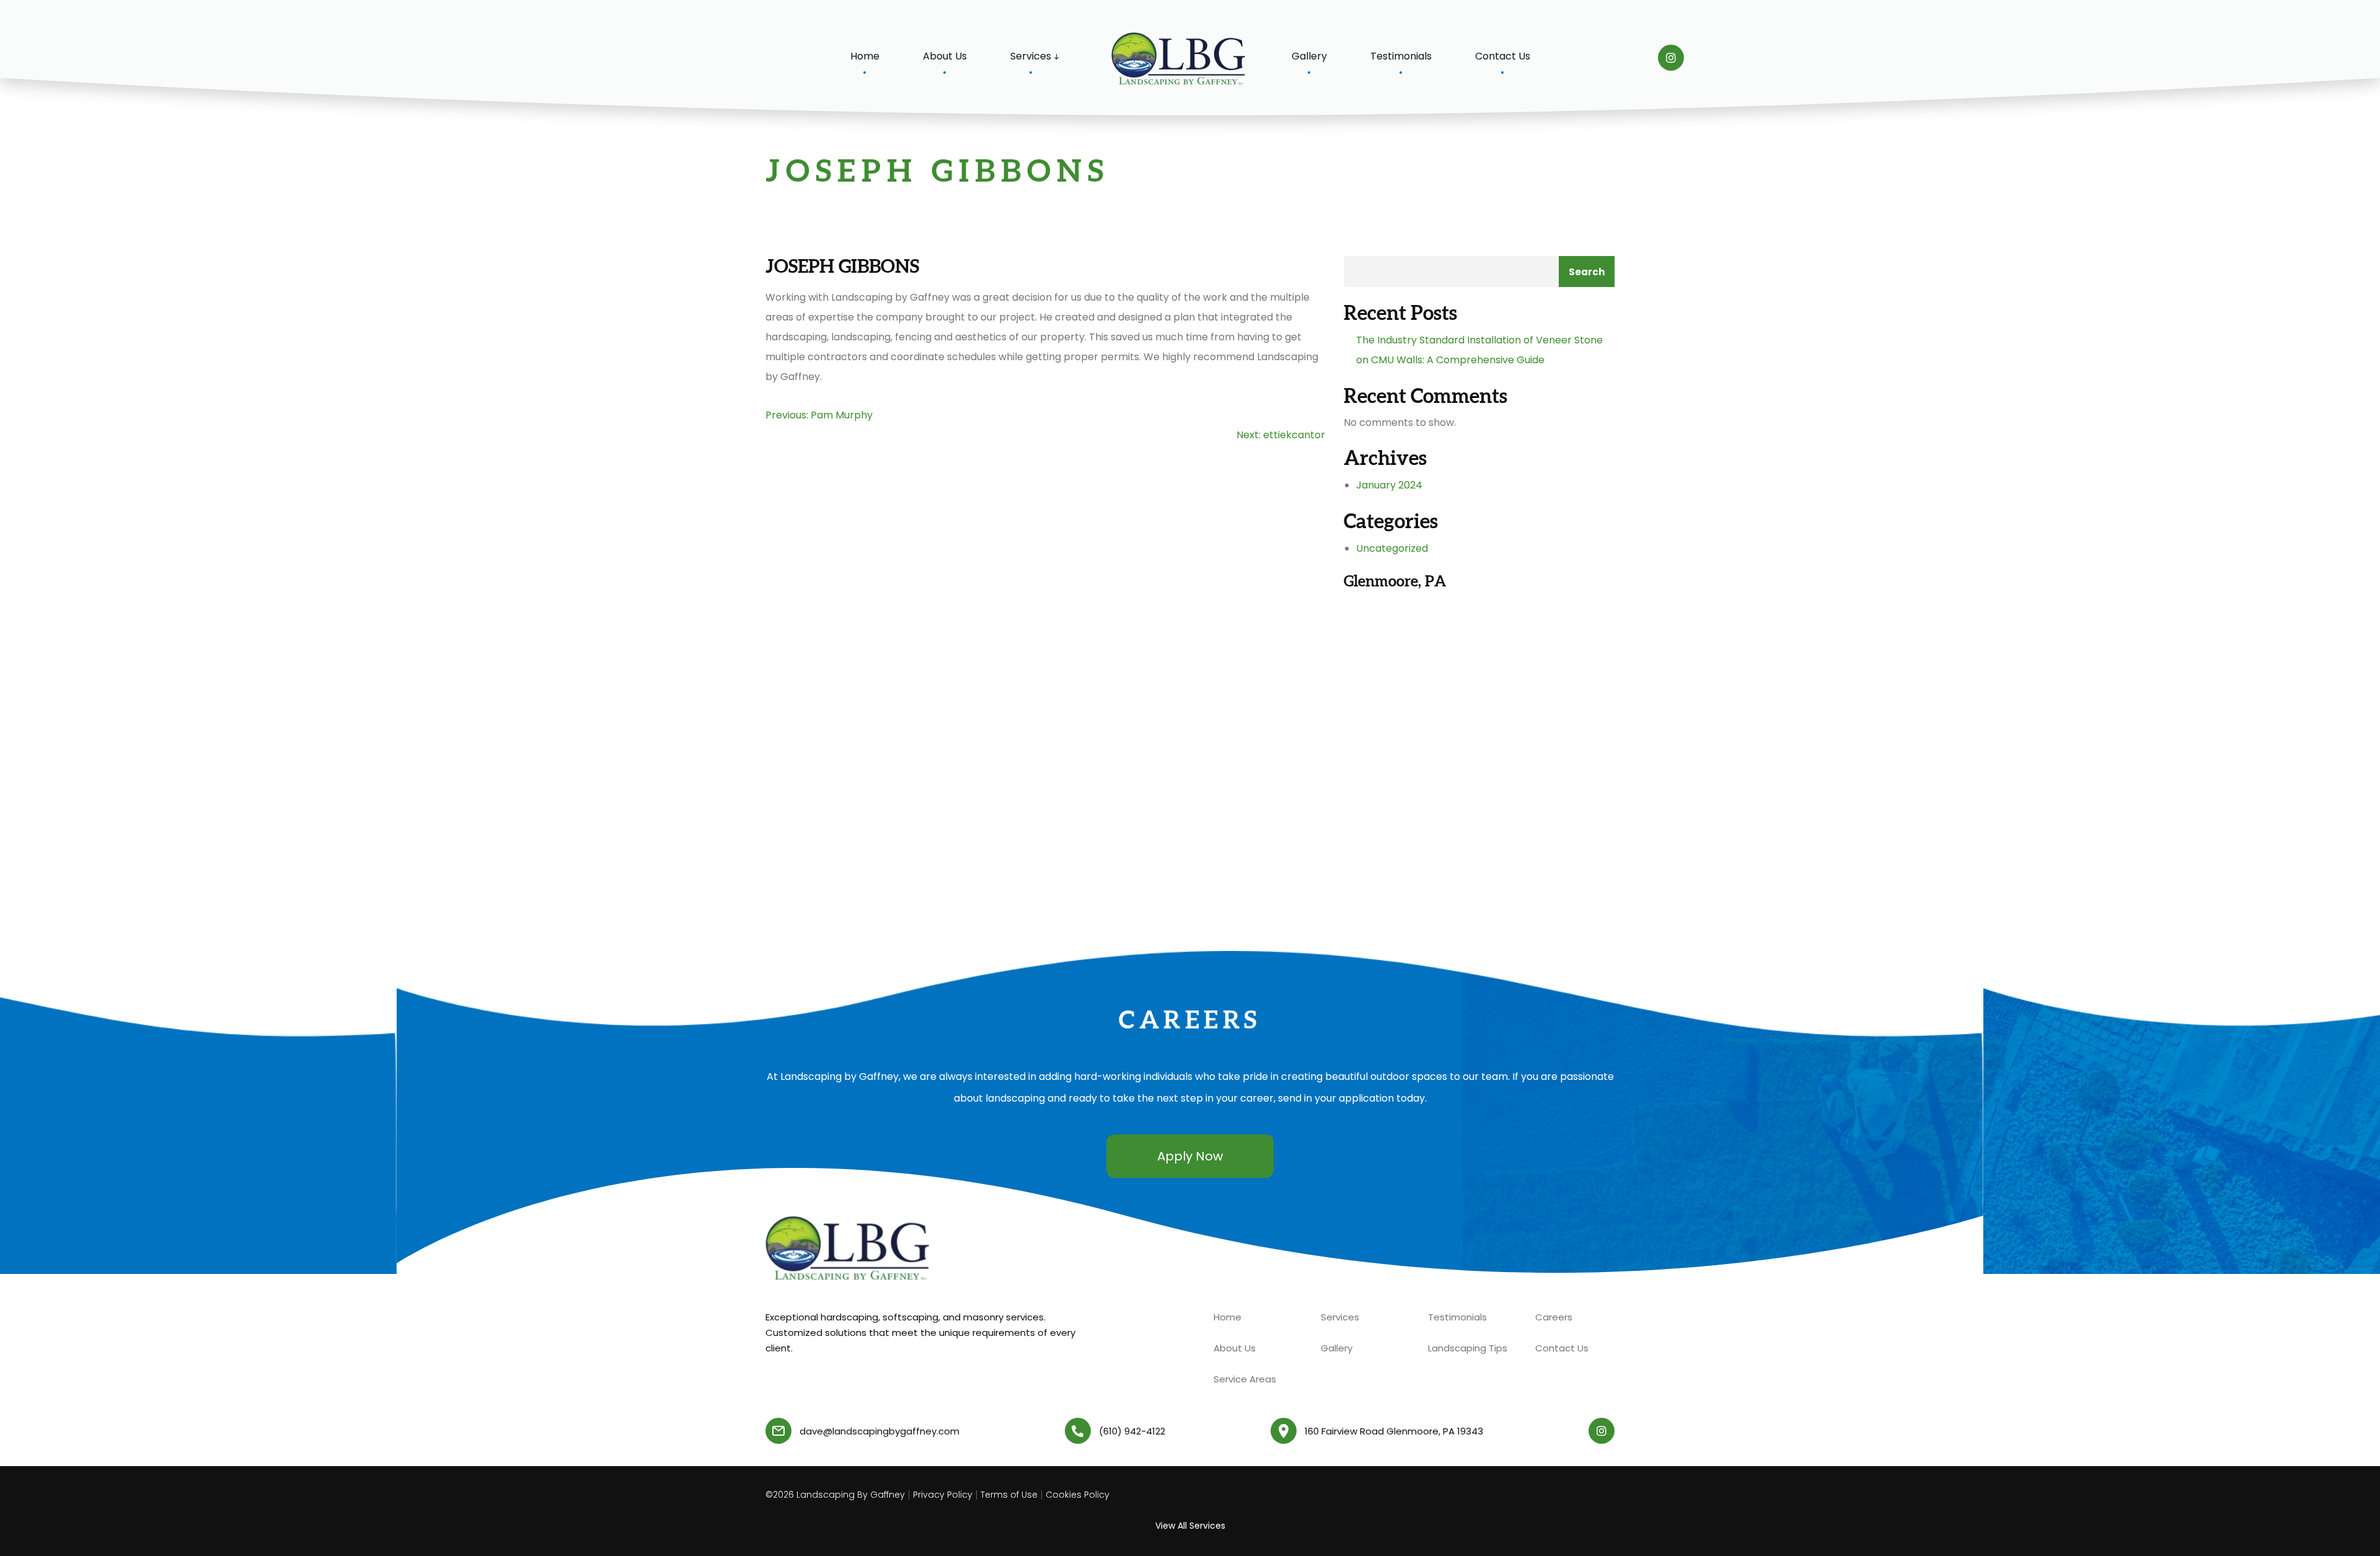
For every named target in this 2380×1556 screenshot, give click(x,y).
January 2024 (1389, 485)
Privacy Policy (943, 1495)
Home (865, 56)
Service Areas (1245, 1379)
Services (1031, 56)
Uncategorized (1392, 548)
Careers (1554, 1317)
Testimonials (1401, 56)
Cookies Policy (1078, 1495)
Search (1587, 272)
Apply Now (1190, 1156)
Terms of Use (1009, 1495)
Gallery (1309, 56)
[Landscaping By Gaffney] (849, 1249)
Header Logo (1180, 60)
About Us (945, 56)
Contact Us (1503, 56)
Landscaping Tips (1468, 1348)
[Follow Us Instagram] (1671, 58)
